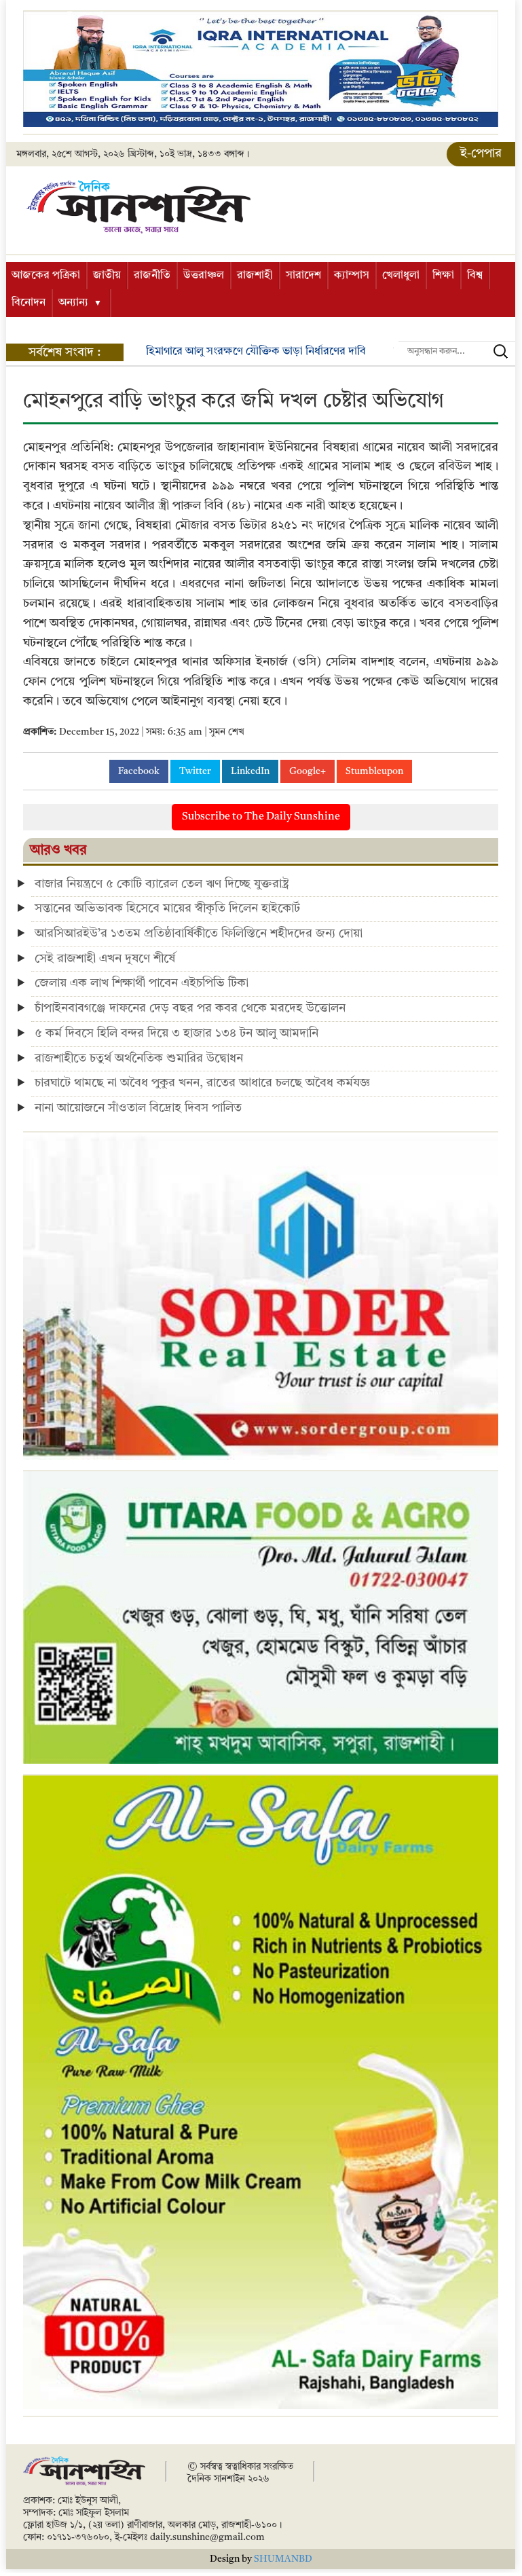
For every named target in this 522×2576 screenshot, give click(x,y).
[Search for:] (457, 351)
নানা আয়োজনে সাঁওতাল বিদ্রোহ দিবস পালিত (138, 1108)
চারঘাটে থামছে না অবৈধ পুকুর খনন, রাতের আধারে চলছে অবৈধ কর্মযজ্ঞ (202, 1083)
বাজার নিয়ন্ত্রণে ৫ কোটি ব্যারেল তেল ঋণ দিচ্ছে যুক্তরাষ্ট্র (162, 884)
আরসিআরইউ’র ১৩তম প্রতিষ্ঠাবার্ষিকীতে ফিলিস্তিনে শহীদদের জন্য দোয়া (199, 934)
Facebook (139, 771)
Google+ (307, 771)
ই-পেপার (481, 153)
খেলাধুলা (401, 276)
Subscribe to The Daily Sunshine (261, 817)
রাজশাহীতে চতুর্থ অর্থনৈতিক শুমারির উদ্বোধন (139, 1059)
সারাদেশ (303, 276)
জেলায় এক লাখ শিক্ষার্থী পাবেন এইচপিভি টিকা (142, 983)
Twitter (195, 771)
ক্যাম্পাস (352, 276)
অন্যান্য (73, 303)
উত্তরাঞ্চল (204, 276)
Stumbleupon (374, 771)
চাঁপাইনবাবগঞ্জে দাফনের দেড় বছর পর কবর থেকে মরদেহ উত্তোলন (190, 1008)
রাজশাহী (255, 276)
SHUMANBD (283, 2559)
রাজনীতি (152, 276)
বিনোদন (29, 303)
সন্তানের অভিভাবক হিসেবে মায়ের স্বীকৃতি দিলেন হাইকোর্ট (167, 908)
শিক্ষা (443, 276)
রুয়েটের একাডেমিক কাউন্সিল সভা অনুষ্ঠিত (235, 352)
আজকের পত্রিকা (46, 276)
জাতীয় (107, 276)
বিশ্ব (475, 276)
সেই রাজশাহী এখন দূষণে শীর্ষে (105, 959)
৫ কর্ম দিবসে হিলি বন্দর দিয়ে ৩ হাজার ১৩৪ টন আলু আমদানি (176, 1033)
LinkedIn (250, 771)
